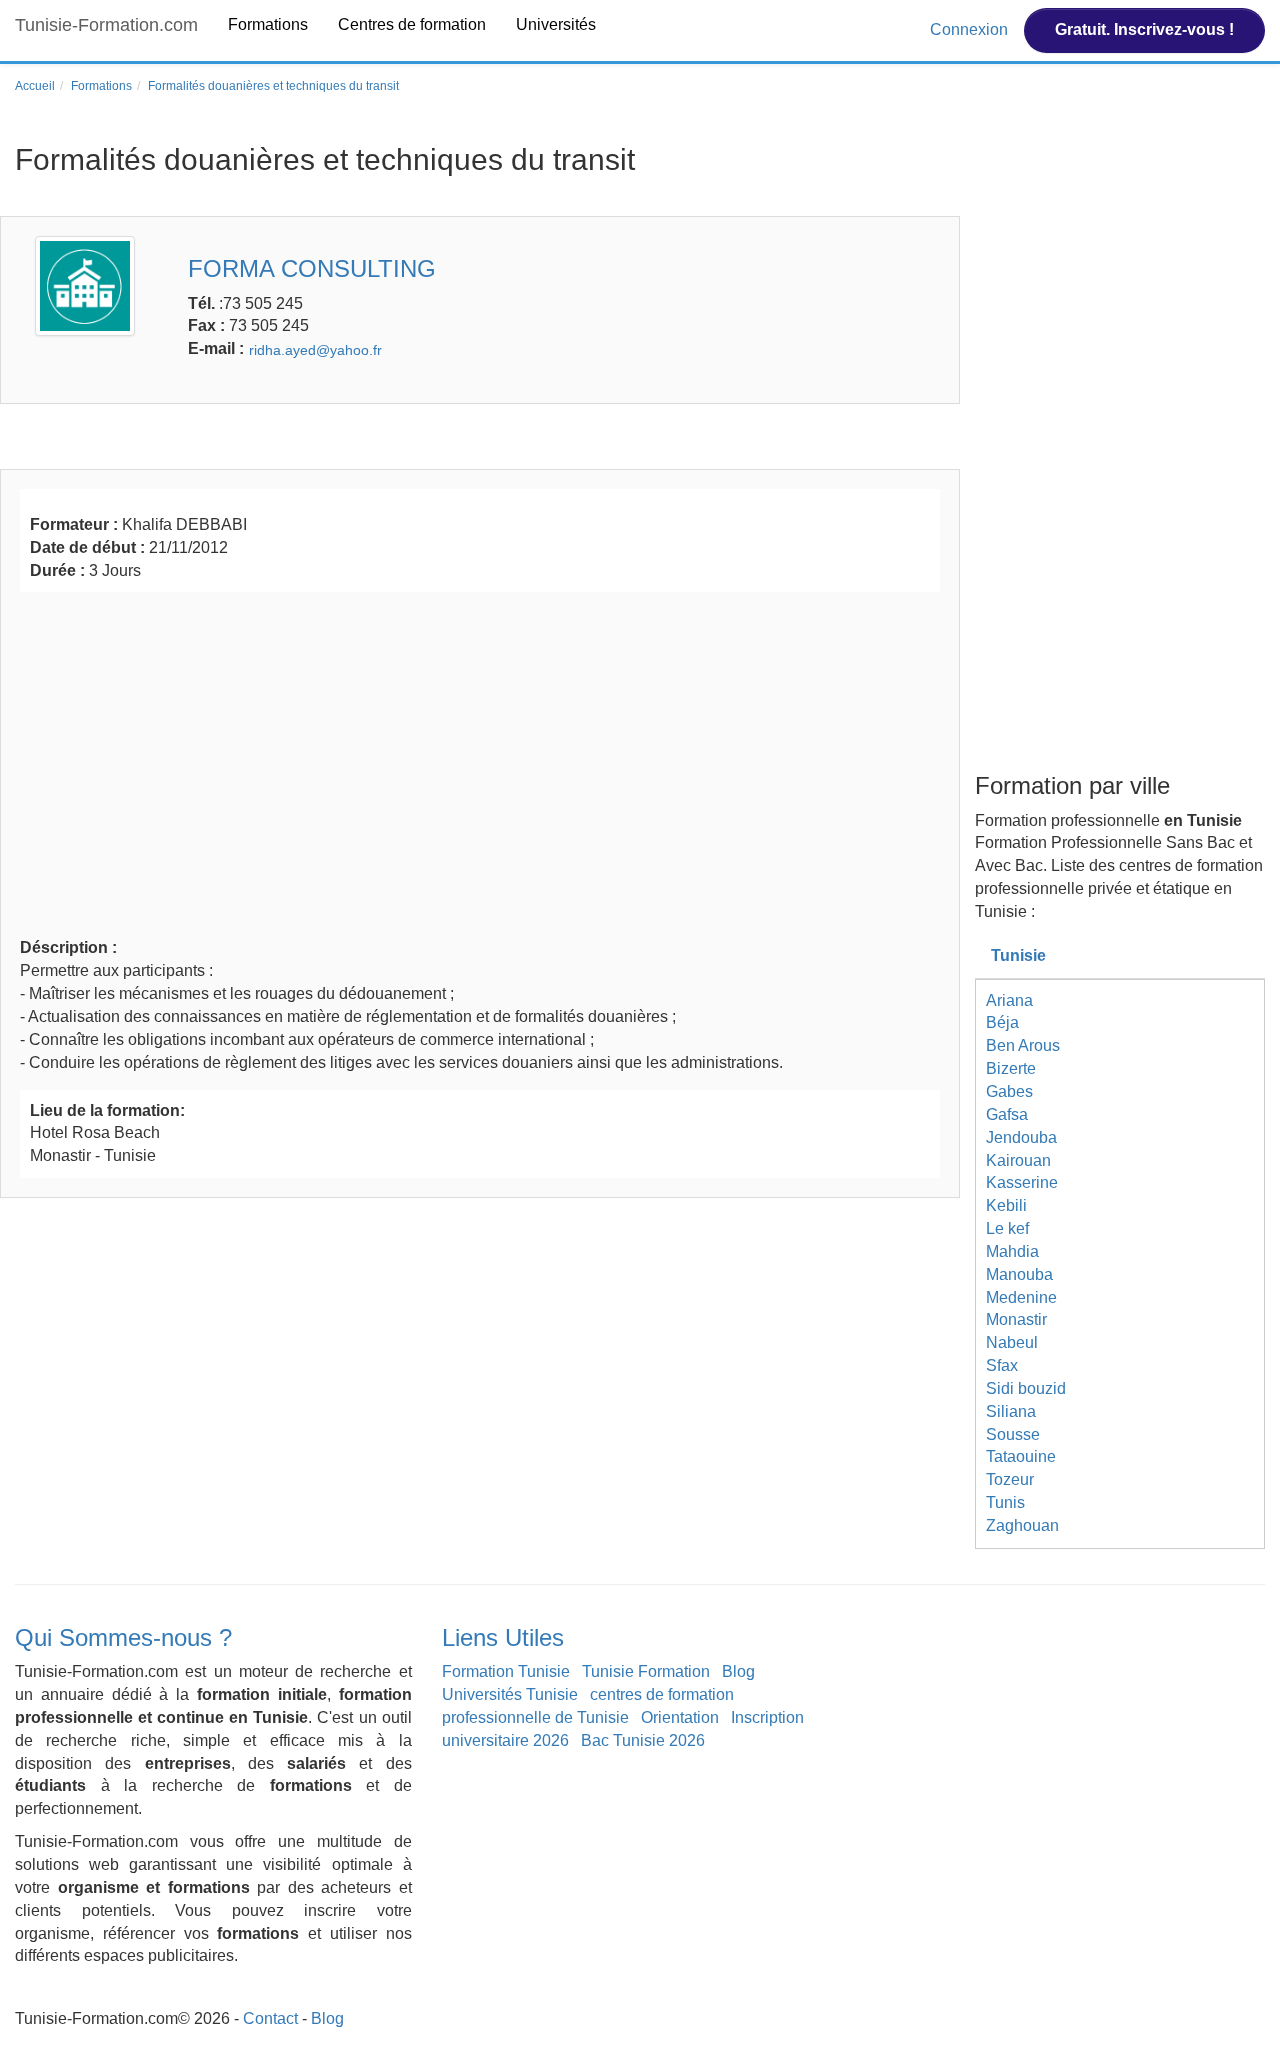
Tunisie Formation (646, 1671)
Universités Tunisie (510, 1694)
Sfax (1002, 1365)
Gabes (1009, 1091)
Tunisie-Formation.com (106, 25)
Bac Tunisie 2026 (643, 1740)
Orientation (680, 1717)
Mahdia (1012, 1251)
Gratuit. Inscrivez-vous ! (1144, 29)
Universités (556, 24)
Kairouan (1018, 1160)
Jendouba (1021, 1137)
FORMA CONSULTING (312, 268)
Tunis (1005, 1502)
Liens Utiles (503, 1637)
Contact (270, 2018)
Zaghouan (1022, 1525)
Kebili (1006, 1205)
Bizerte (1011, 1068)
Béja (1002, 1022)
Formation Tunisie (506, 1671)
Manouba (1019, 1274)
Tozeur (1010, 1479)
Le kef (1007, 1228)
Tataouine (1021, 1456)
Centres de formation (412, 24)
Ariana (1009, 1000)
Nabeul (1012, 1342)
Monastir (1016, 1319)
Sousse (1013, 1434)
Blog (738, 1671)
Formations (268, 24)
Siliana (1011, 1411)
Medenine (1021, 1297)
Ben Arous (1023, 1045)
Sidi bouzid (1026, 1388)
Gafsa (1007, 1114)
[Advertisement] (480, 762)
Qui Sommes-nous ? (123, 1637)
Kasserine (1022, 1182)
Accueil (35, 86)
